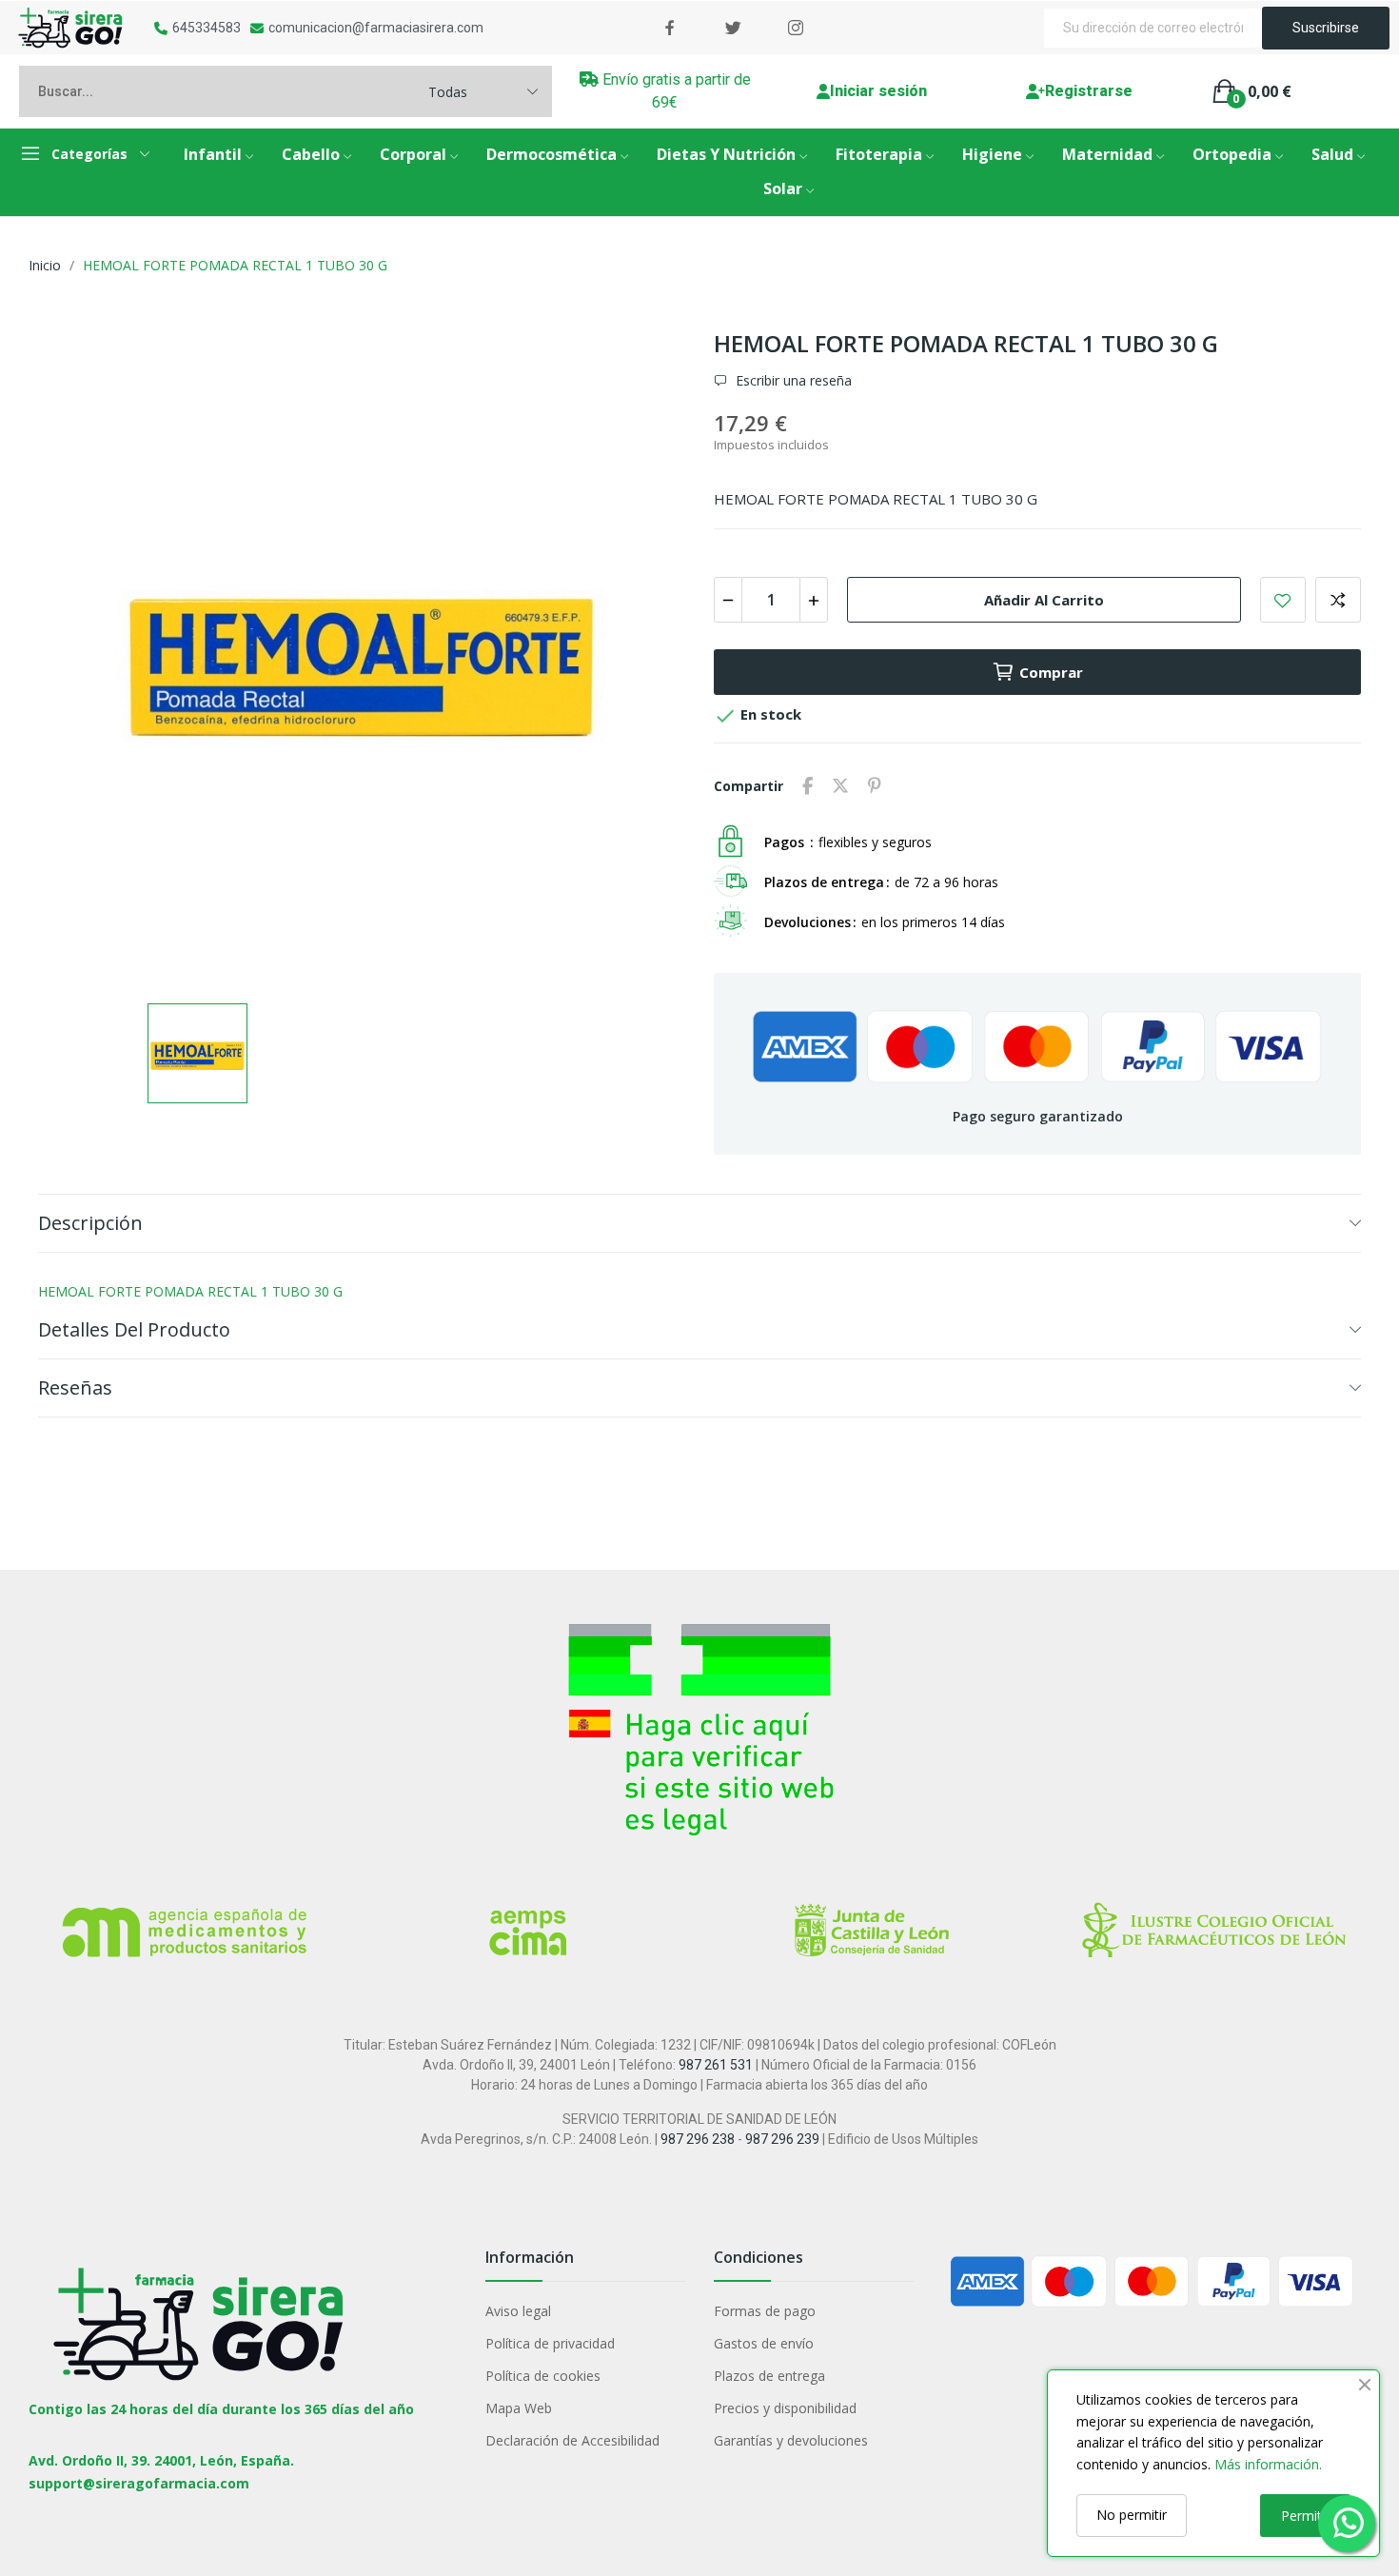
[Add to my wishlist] (1283, 600)
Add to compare (1338, 600)
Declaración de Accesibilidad (572, 2440)
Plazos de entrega (769, 2376)
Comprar (1051, 672)
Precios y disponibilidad (785, 2408)
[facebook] (670, 28)
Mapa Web (519, 2408)
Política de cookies (543, 2376)
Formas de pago (765, 2311)
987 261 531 (716, 2065)
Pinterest (875, 786)
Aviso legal (518, 2311)
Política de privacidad (550, 2343)
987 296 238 (698, 2139)
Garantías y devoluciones (791, 2440)
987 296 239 (782, 2139)
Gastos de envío (764, 2343)
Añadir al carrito (1044, 600)
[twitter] (733, 28)
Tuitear (840, 786)
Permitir (1305, 2516)
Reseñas (75, 1387)
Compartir (808, 786)
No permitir (1132, 2515)
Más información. (1268, 2464)
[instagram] (796, 28)
